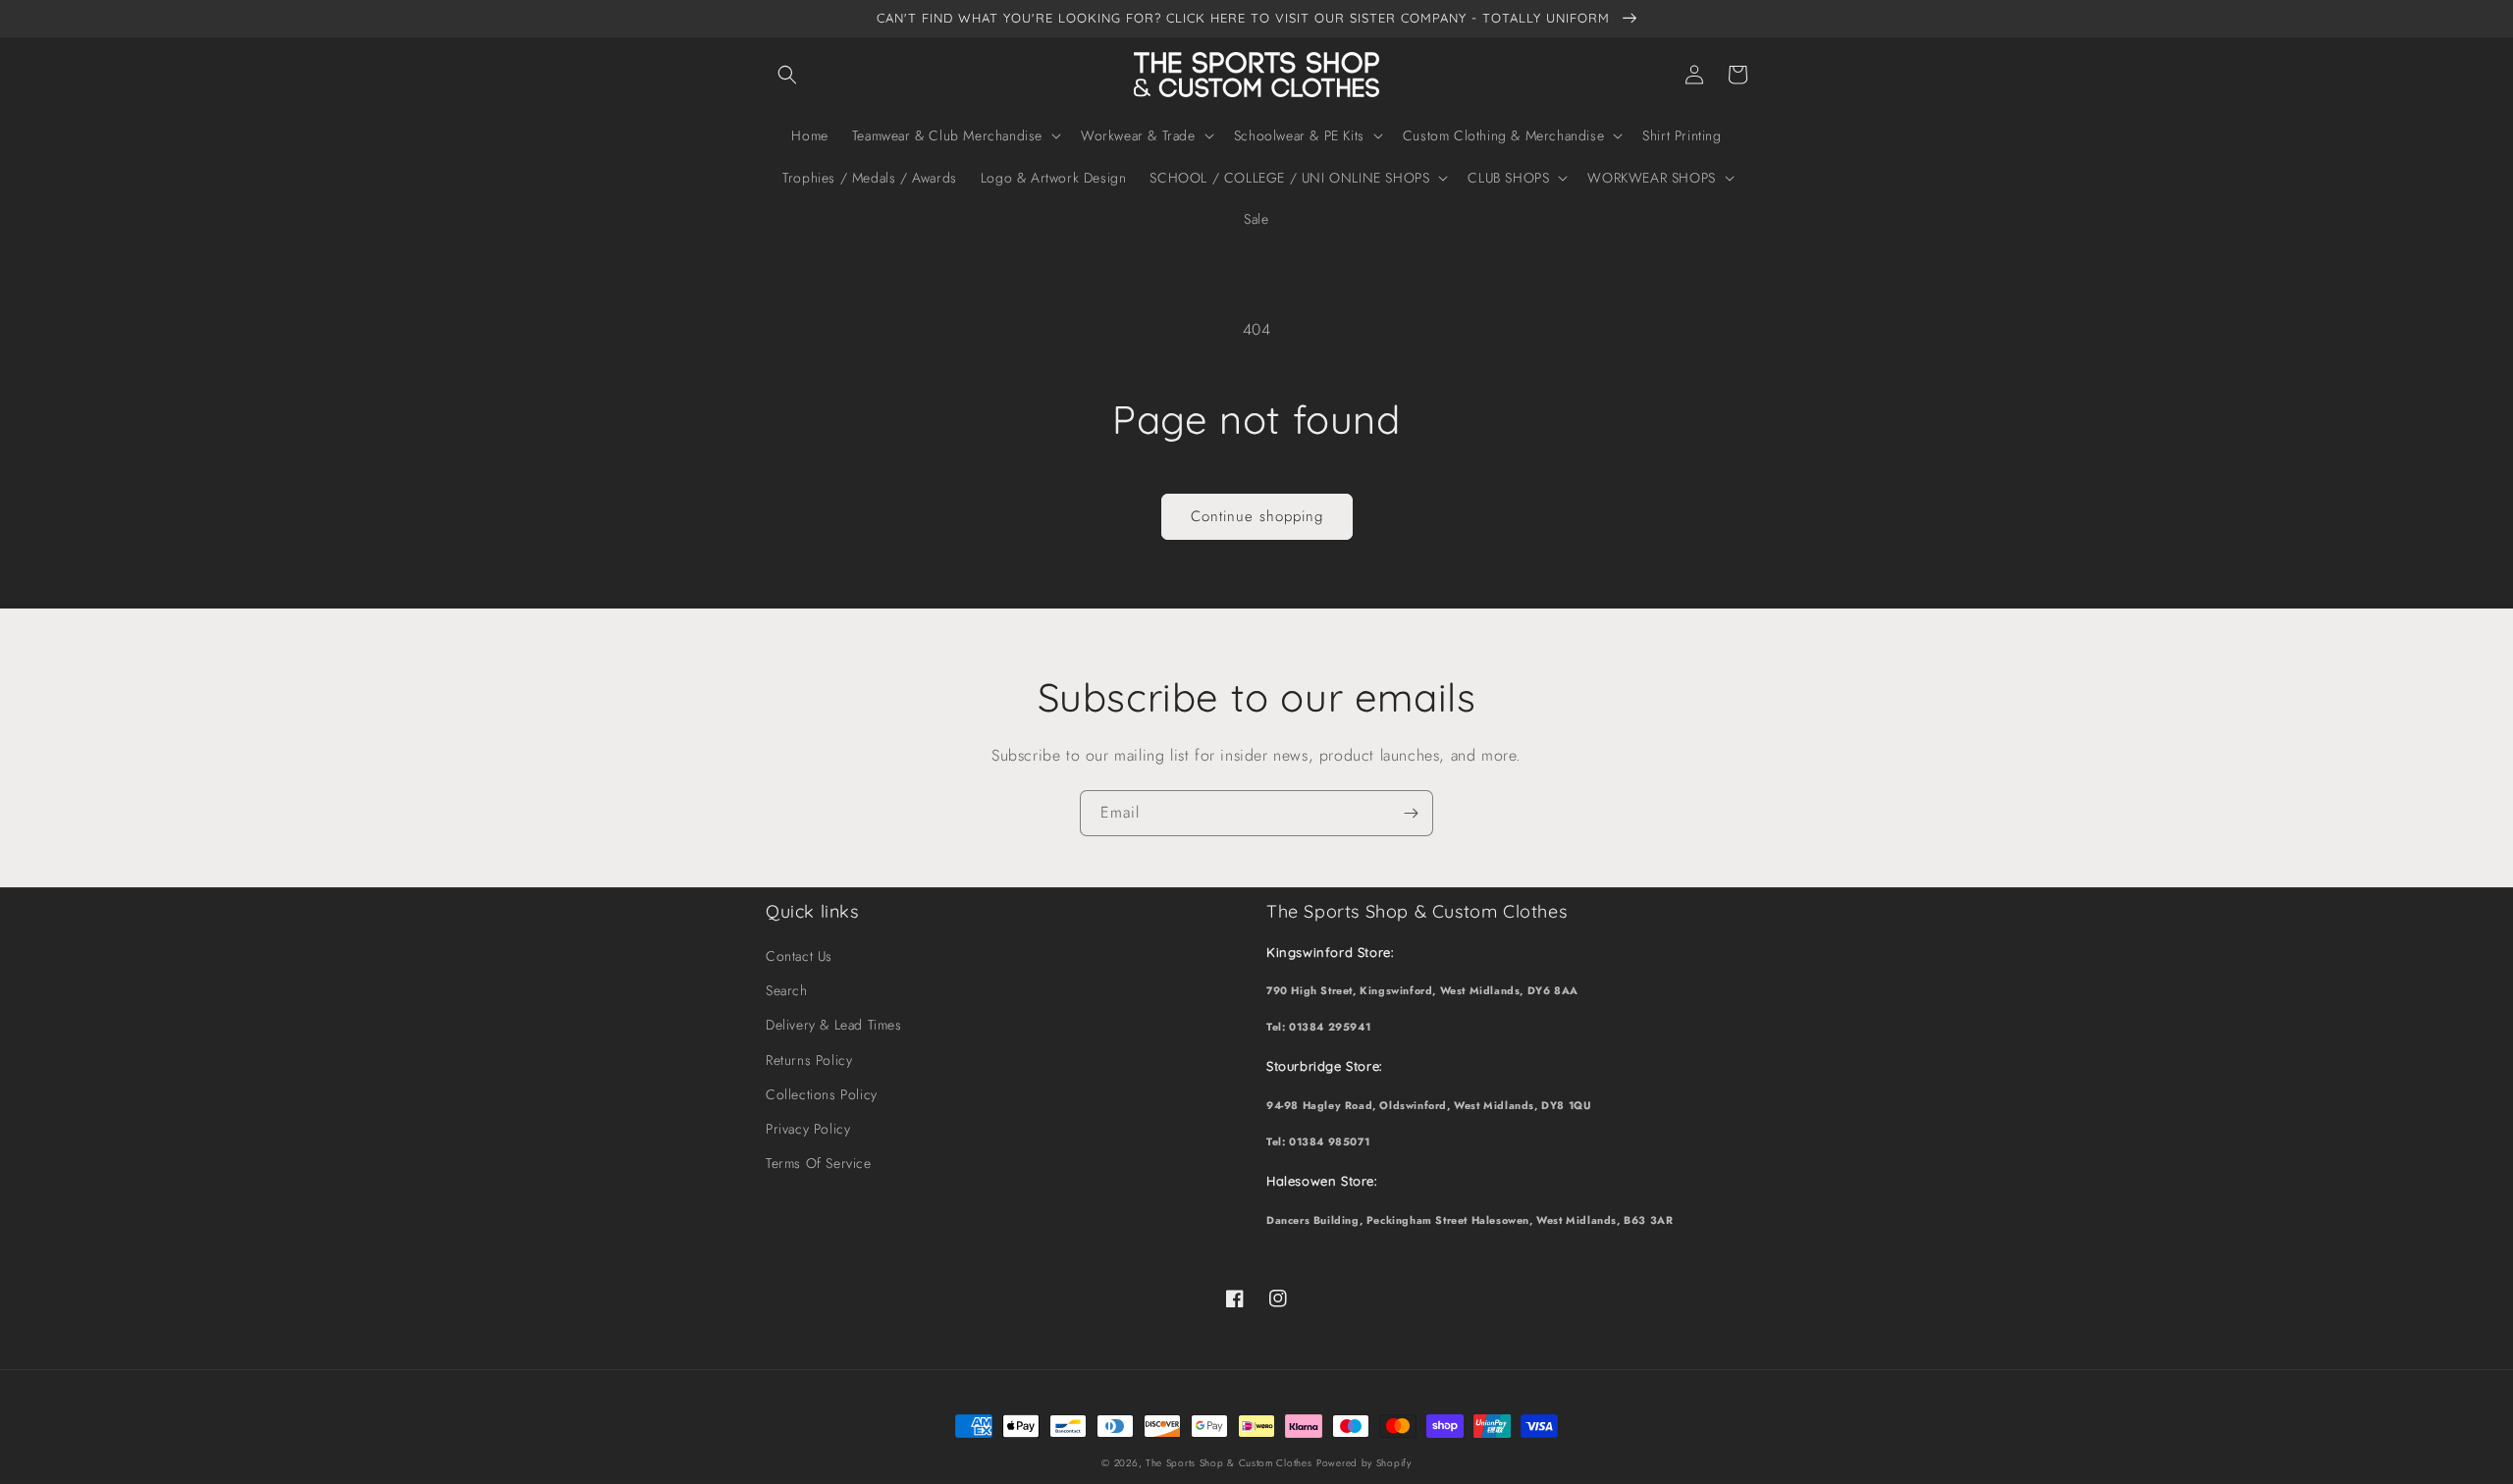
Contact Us (799, 956)
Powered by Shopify (1364, 1463)
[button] (787, 75)
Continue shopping (1257, 516)
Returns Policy (809, 1060)
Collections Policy (822, 1094)
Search (787, 990)
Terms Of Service (819, 1163)
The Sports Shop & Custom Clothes (1229, 1463)
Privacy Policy (808, 1129)
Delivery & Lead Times (834, 1025)
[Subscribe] (1411, 813)
